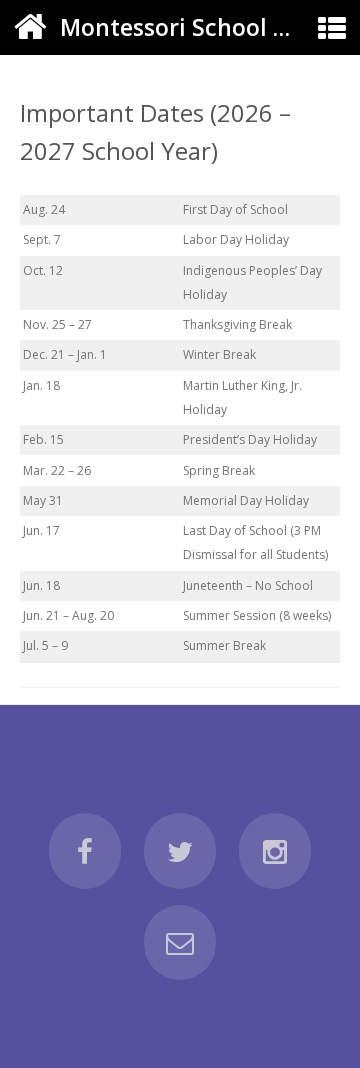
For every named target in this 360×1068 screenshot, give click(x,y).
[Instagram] (275, 851)
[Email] (180, 943)
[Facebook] (85, 851)
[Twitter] (180, 851)
